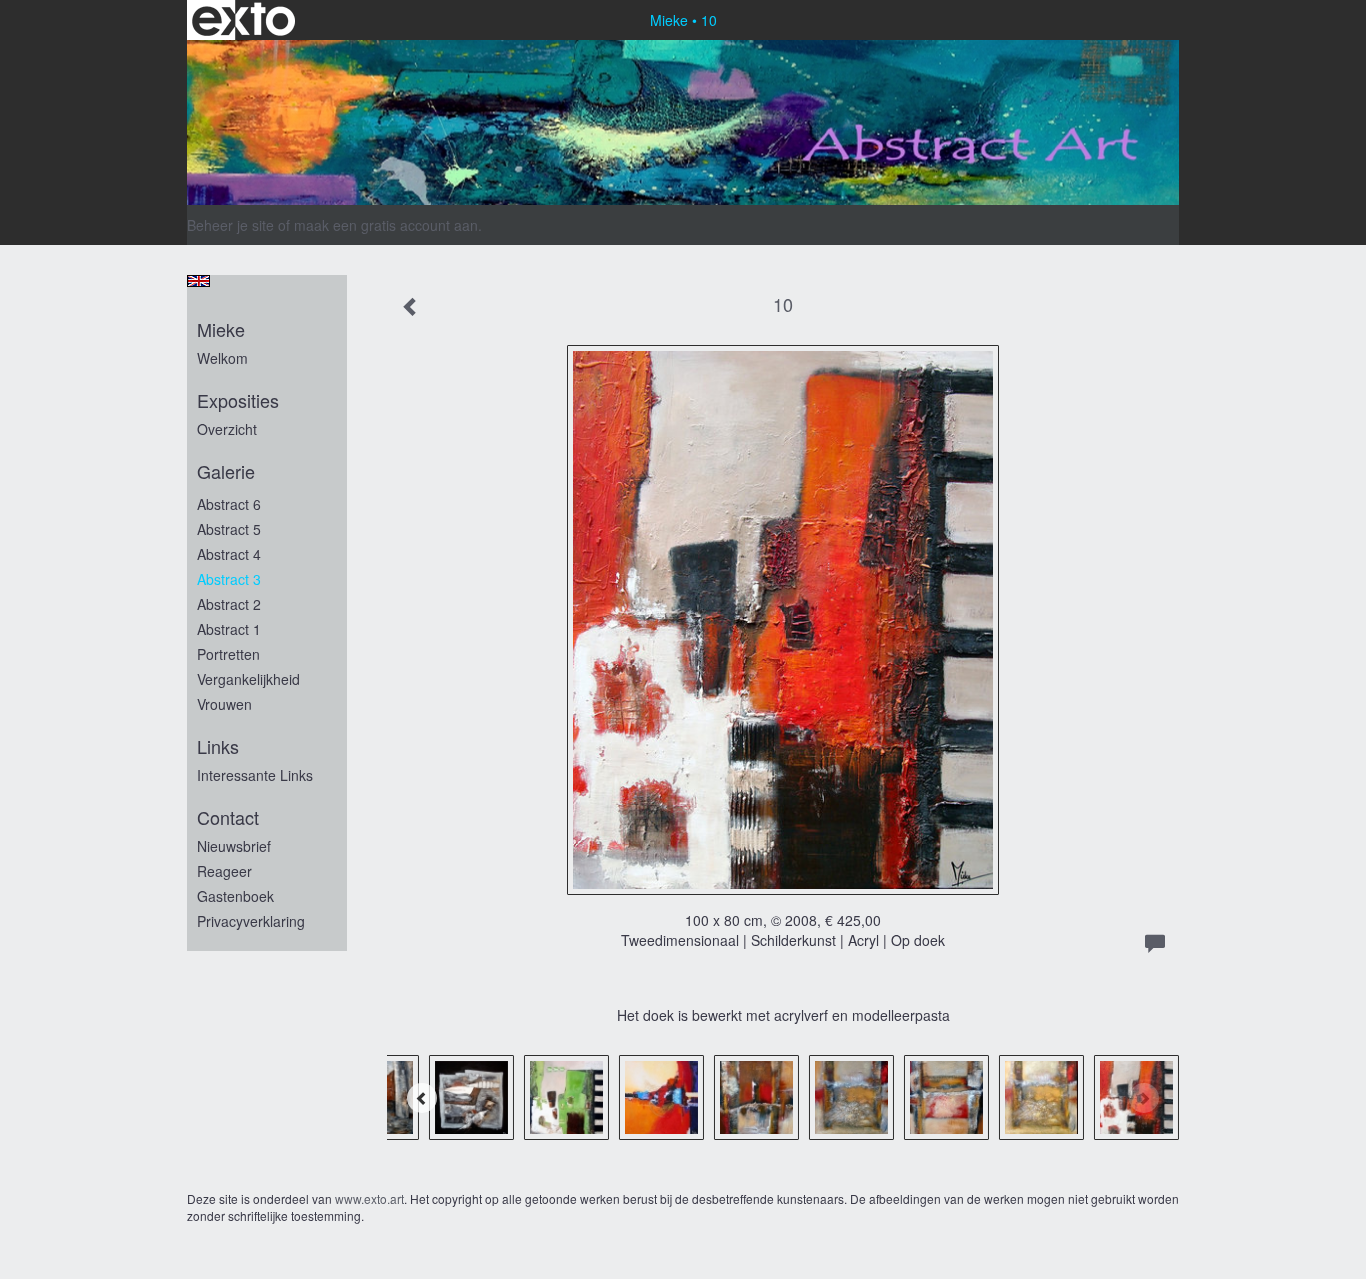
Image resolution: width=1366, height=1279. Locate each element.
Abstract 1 (229, 629)
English (198, 281)
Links (218, 746)
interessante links (255, 775)
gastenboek (235, 896)
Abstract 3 (229, 579)
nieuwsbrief (234, 846)
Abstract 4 (229, 554)
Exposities (238, 400)
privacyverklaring (251, 921)
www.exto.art (369, 1198)
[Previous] (422, 1098)
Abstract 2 (229, 604)
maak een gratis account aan (386, 225)
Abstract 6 (229, 504)
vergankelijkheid (248, 679)
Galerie (226, 471)
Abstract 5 (229, 529)
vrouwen (224, 704)
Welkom (222, 358)
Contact (228, 817)
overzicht (227, 429)
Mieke (669, 20)
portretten (228, 654)
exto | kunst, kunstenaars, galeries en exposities (243, 20)
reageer (224, 871)
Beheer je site (230, 225)
